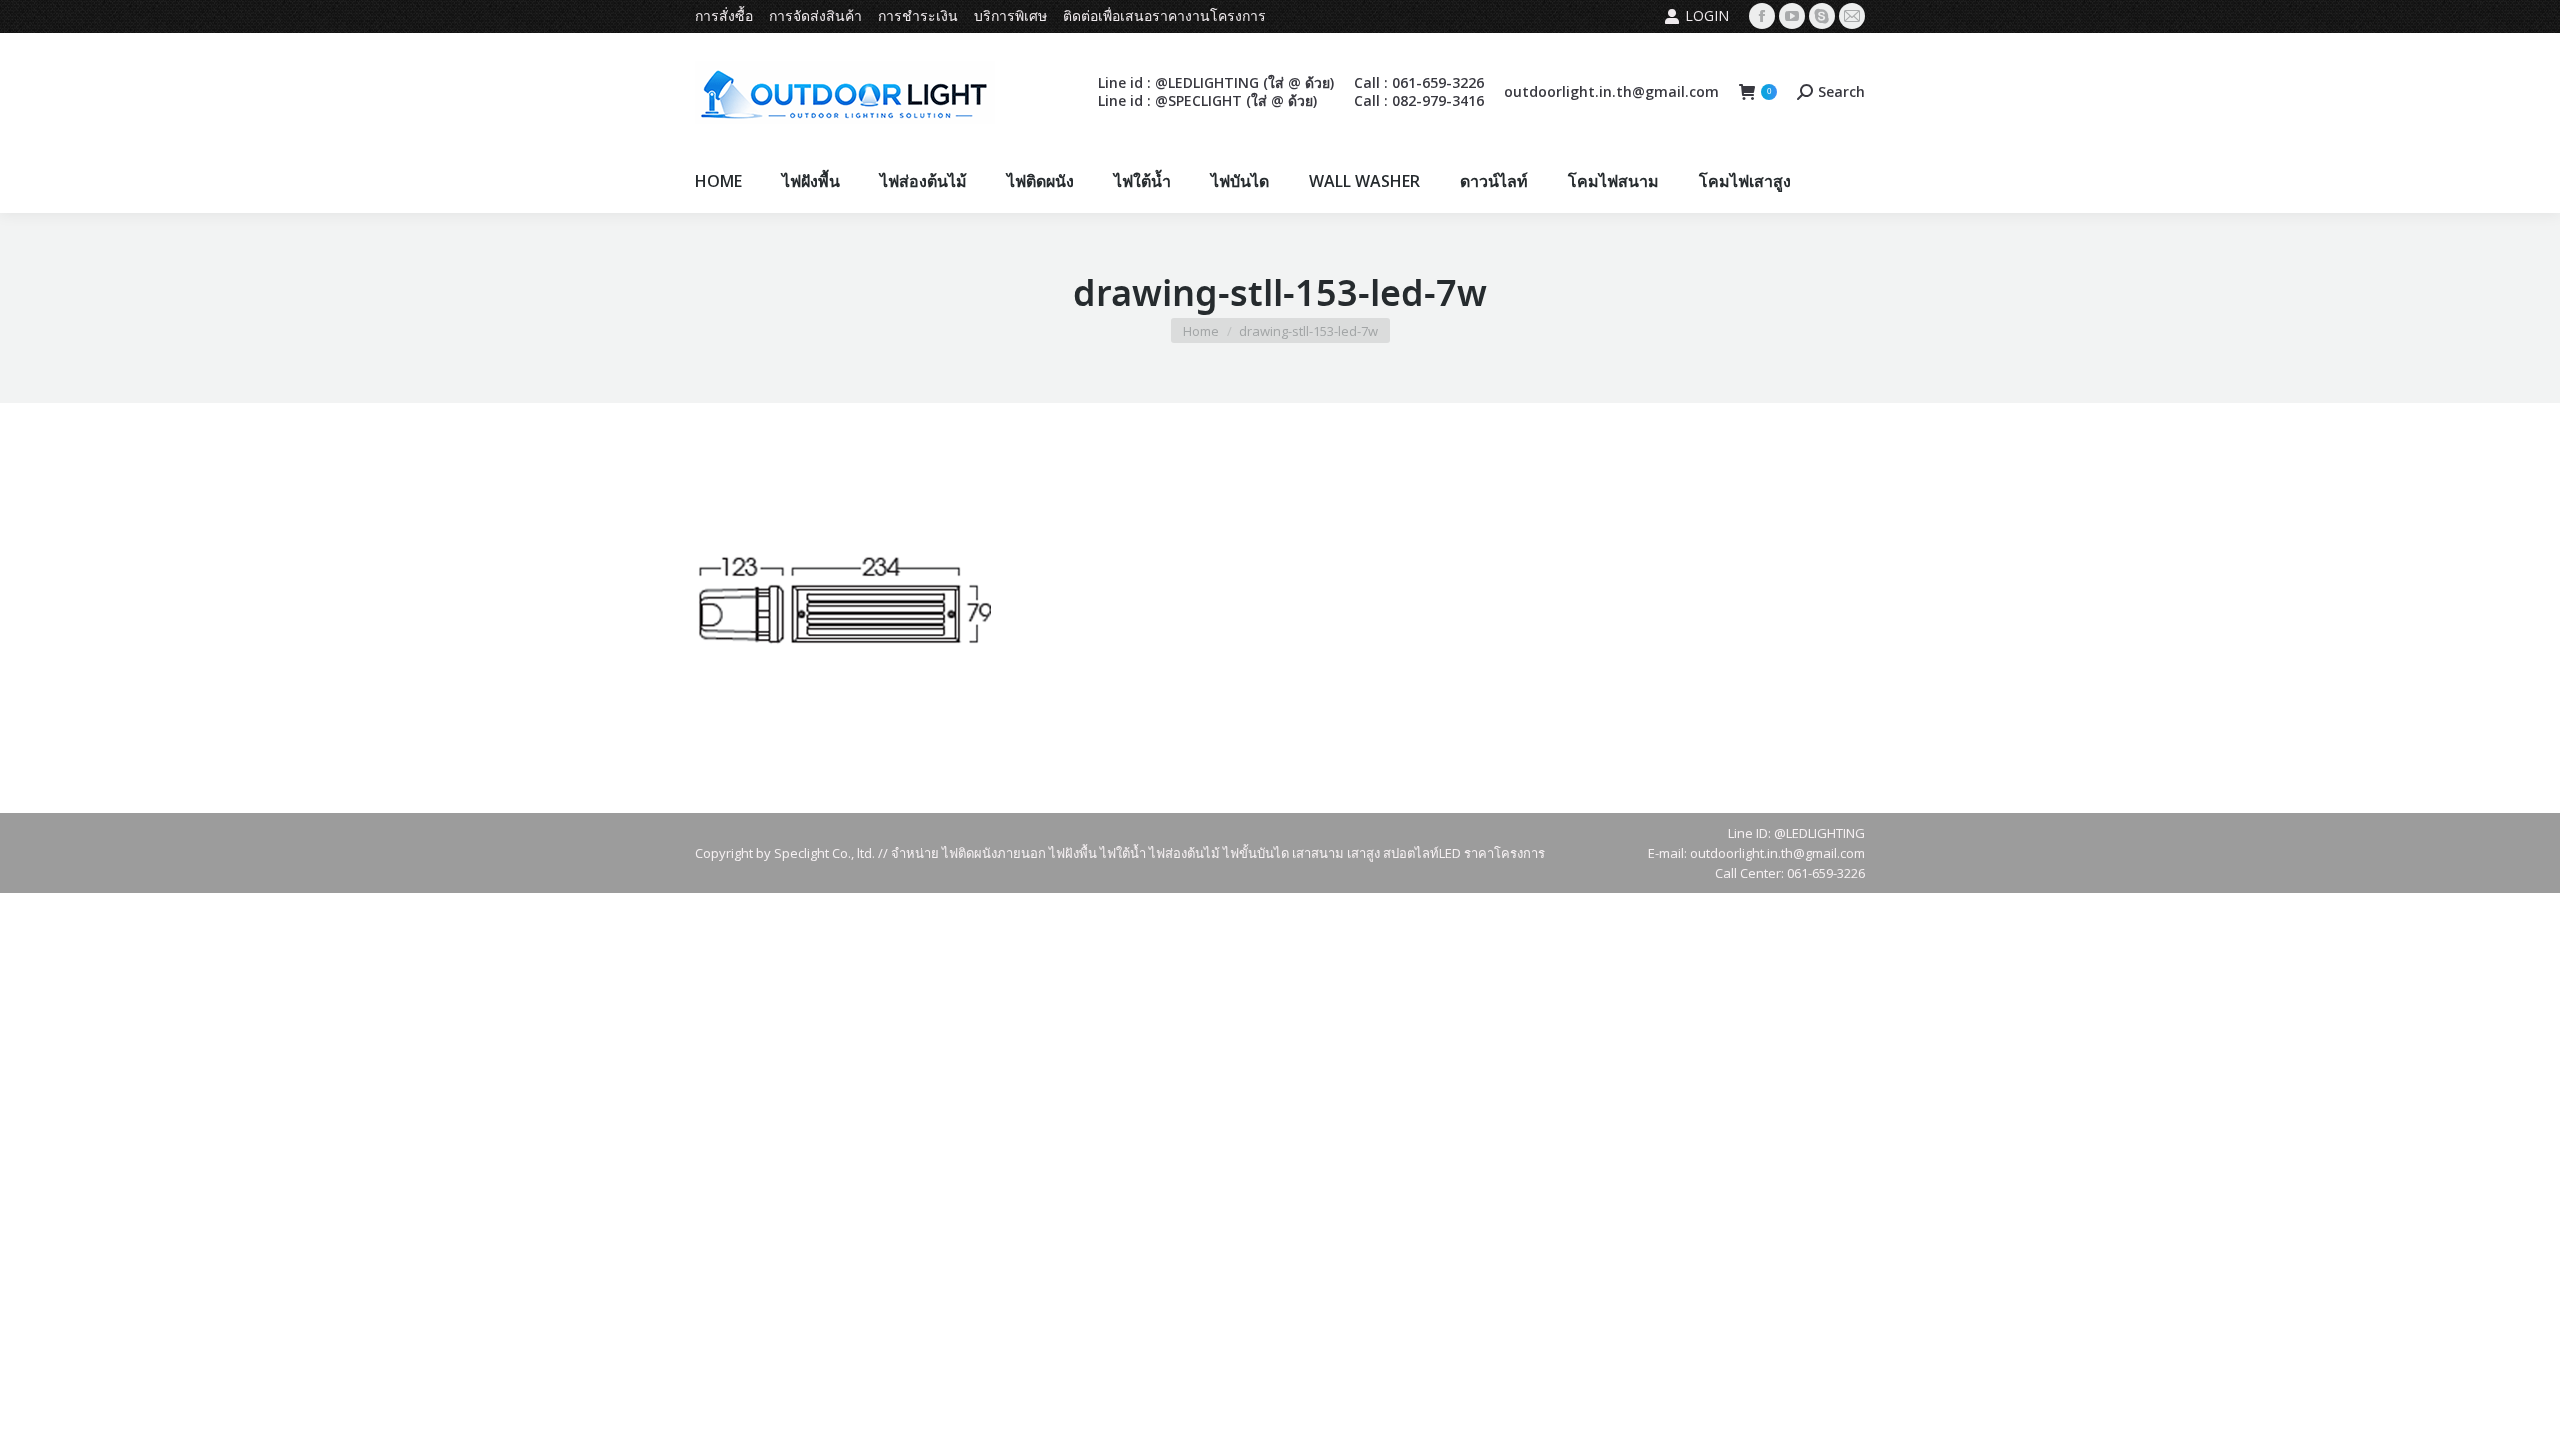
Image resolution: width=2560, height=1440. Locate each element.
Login (1707, 15)
